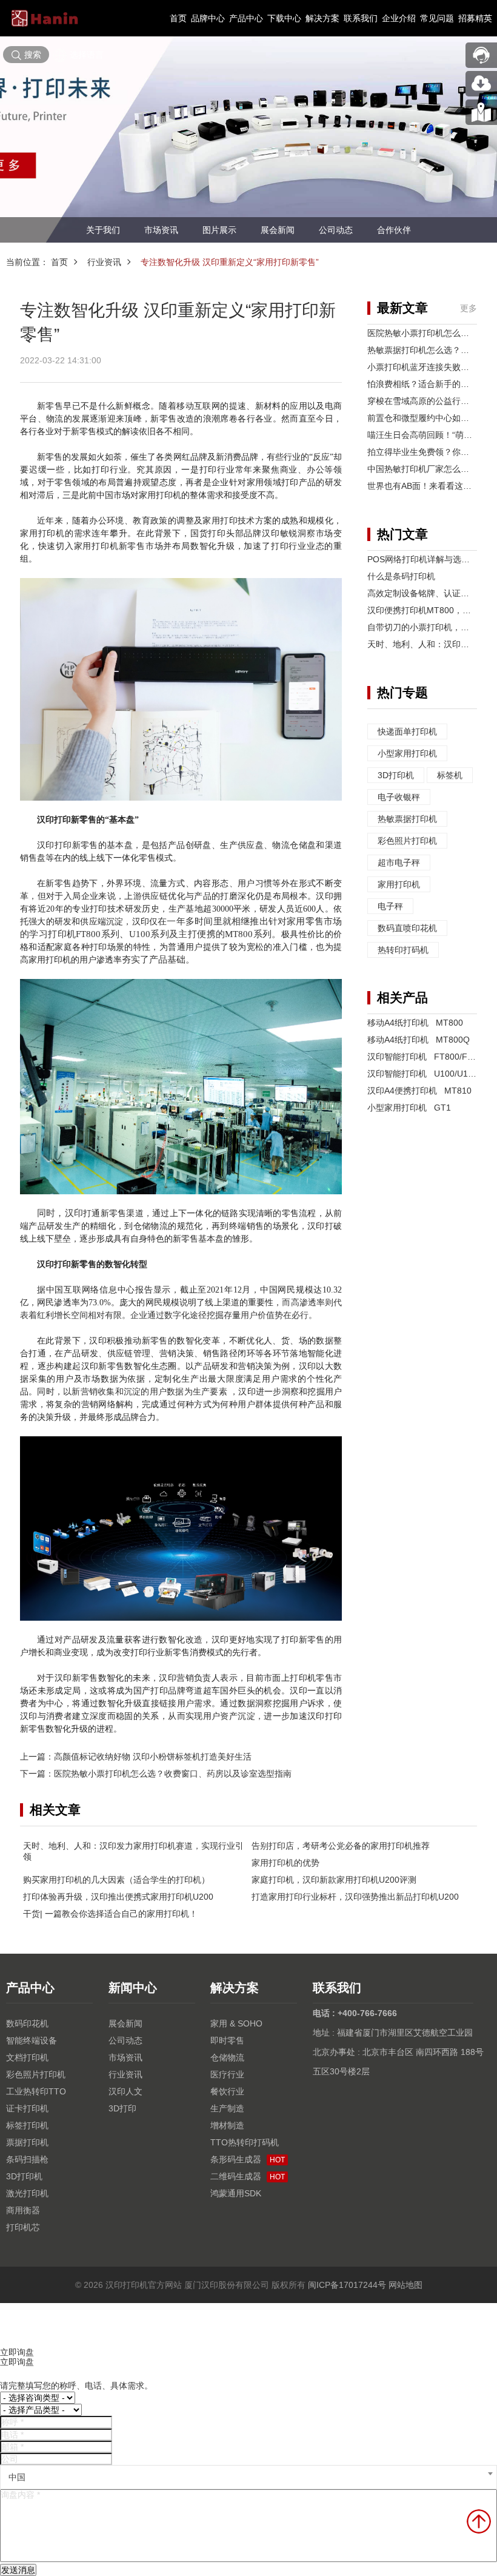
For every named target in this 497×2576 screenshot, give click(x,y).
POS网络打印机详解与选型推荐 (427, 559)
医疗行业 (227, 2074)
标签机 (450, 775)
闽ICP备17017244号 (347, 2285)
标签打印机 (27, 2125)
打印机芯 (23, 2227)
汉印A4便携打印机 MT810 (419, 1091)
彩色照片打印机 (407, 841)
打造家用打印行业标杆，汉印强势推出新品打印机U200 (355, 1897)
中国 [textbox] (17, 2477)
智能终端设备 (32, 2040)
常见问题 (437, 18)
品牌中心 (208, 18)
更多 (469, 308)
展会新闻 (278, 230)
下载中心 (284, 18)
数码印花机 (27, 2023)
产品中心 (246, 18)
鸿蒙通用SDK (236, 2193)
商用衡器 (23, 2210)
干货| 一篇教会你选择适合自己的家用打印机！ (110, 1914)
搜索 (33, 55)
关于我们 (103, 230)
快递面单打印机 (407, 731)
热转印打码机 (403, 950)
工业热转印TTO (36, 2091)
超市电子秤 (399, 863)
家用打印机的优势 (285, 1863)
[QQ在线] (481, 112)
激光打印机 (27, 2193)
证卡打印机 (27, 2108)
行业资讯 (104, 262)
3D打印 (122, 2108)
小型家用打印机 (407, 753)
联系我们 (361, 18)
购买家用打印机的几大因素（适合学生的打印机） (116, 1880)
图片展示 (219, 230)
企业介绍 (399, 18)
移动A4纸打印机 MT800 (415, 1023)
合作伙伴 (394, 230)
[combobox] (248, 2477)
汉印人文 (125, 2091)
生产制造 (227, 2108)
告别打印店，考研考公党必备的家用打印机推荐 (341, 1846)
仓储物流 (227, 2057)
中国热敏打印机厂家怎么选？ (422, 469)
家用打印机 (399, 884)
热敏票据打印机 (407, 819)
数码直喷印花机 (407, 928)
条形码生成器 (248, 2159)
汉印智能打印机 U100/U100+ (425, 1074)
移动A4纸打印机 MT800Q (419, 1040)
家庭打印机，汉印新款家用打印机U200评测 (334, 1880)
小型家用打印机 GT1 (409, 1108)
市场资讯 (161, 230)
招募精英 (475, 18)
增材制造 (227, 2125)
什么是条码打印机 (401, 576)
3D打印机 (396, 775)
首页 (178, 18)
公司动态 (336, 230)
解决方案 (322, 18)
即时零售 (227, 2040)
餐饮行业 (227, 2091)
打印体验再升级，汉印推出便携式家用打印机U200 (118, 1897)
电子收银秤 (399, 797)
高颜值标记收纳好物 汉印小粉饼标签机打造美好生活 (153, 1757)
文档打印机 (27, 2057)
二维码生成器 (248, 2176)
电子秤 (390, 906)
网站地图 (405, 2285)
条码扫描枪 (27, 2159)
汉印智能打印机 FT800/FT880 (427, 1057)
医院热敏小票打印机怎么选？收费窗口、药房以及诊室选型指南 (173, 1774)
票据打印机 (27, 2142)
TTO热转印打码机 (245, 2142)
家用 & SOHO (236, 2023)
